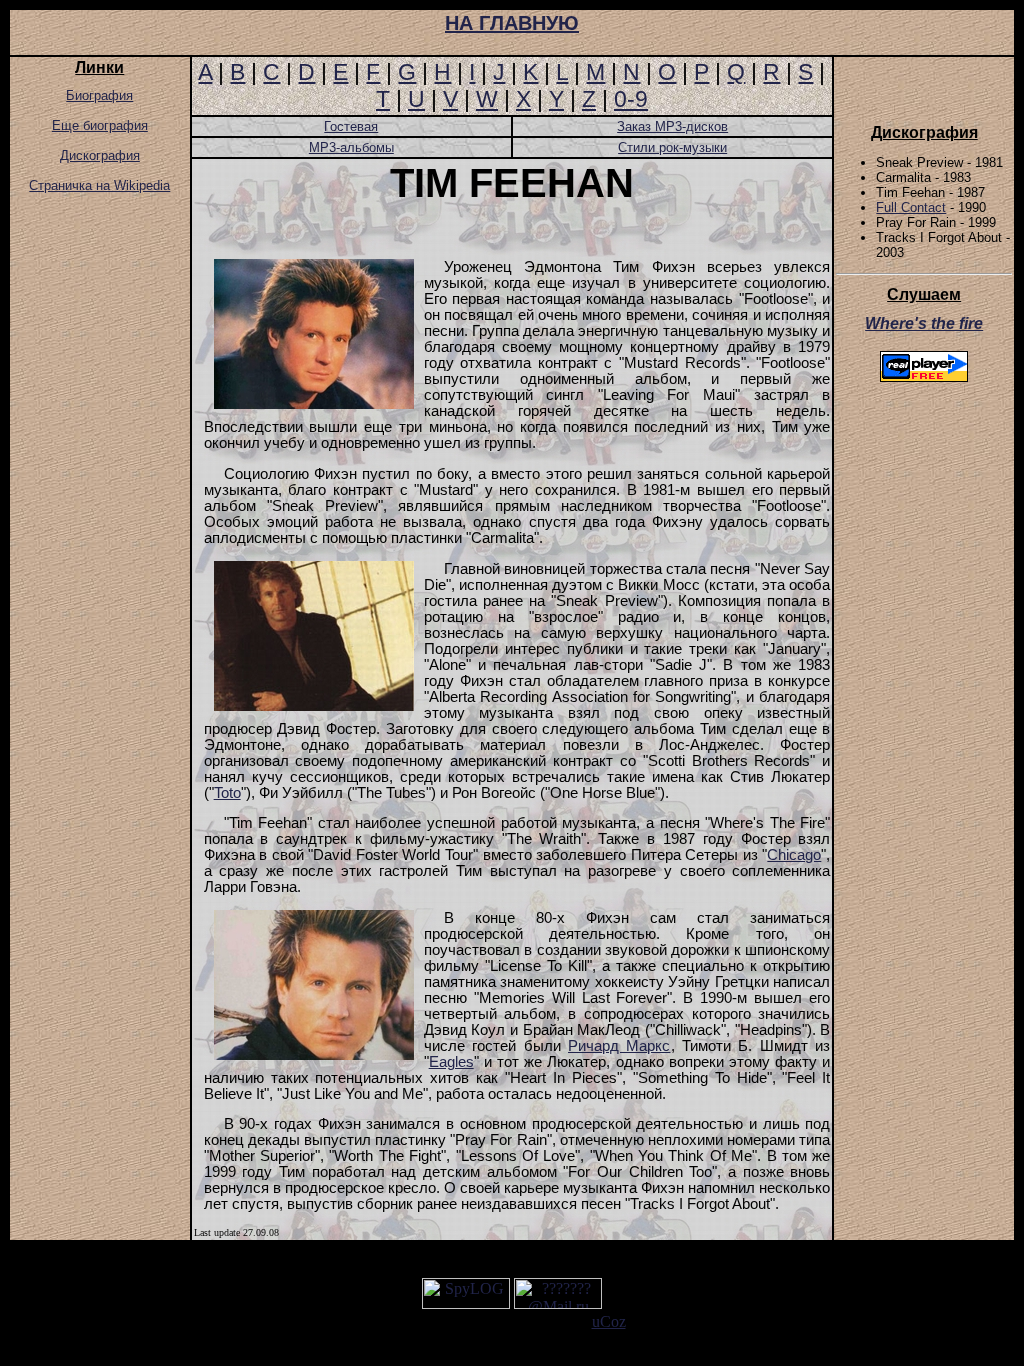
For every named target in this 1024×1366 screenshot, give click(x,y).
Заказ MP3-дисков (672, 126)
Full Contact (911, 207)
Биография (99, 95)
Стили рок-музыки (672, 147)
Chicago (794, 855)
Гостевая (351, 126)
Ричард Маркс (619, 1046)
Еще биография (100, 125)
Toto (227, 793)
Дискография (100, 155)
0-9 (631, 99)
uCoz (609, 1321)
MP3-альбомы (351, 147)
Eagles (451, 1062)
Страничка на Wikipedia (99, 185)
